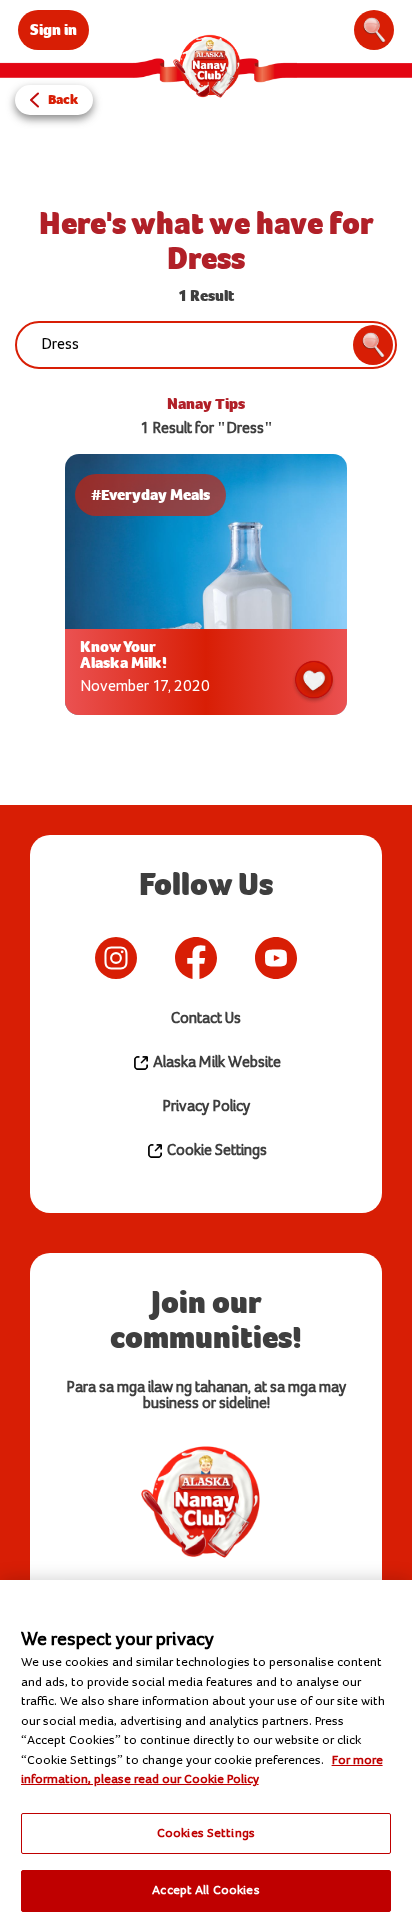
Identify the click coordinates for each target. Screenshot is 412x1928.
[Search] (374, 30)
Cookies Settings (206, 1833)
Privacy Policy (206, 1106)
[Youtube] (276, 958)
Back (63, 99)
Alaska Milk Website (215, 1062)
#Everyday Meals (150, 494)
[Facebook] (196, 958)
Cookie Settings (215, 1150)
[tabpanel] (206, 589)
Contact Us (206, 1018)
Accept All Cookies (205, 1890)
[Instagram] (116, 958)
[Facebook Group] (326, 958)
